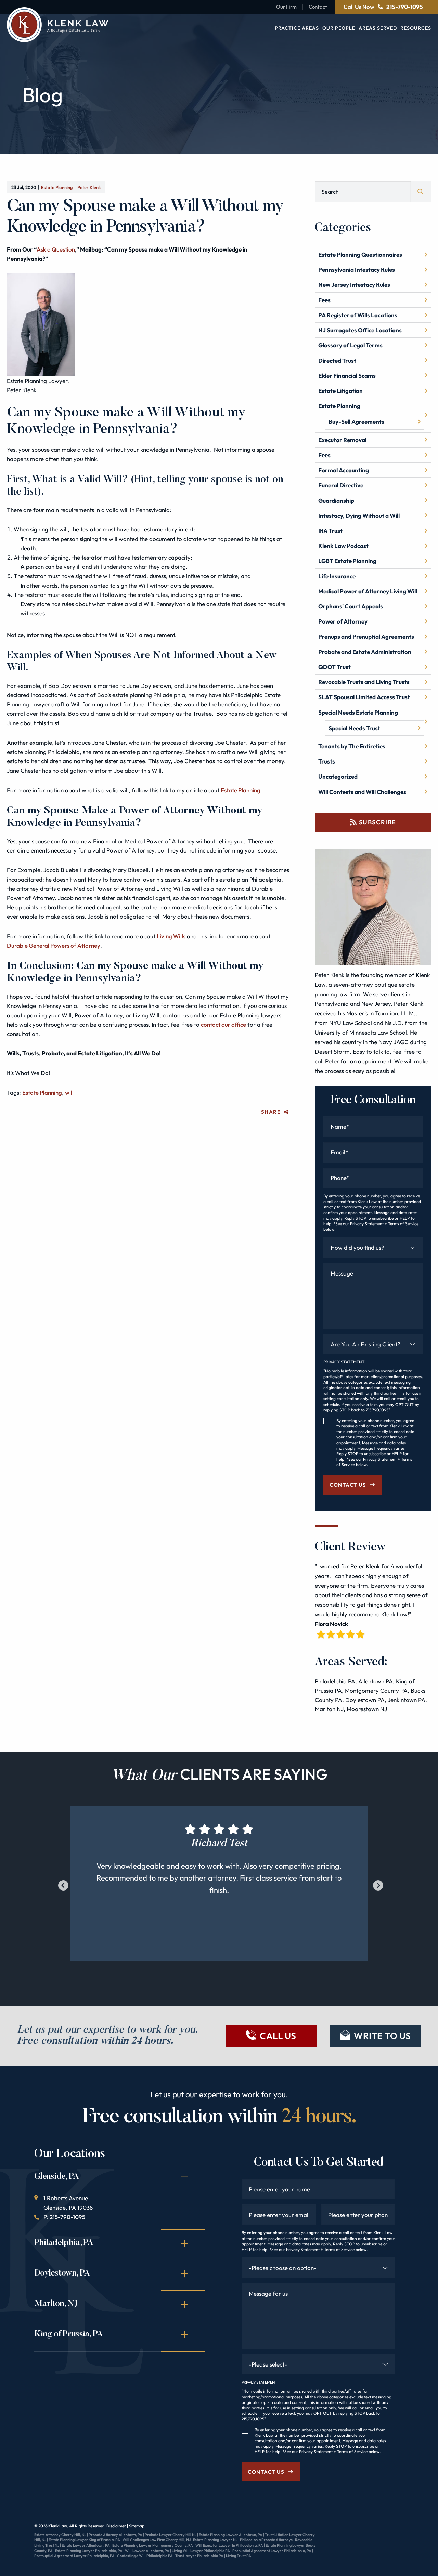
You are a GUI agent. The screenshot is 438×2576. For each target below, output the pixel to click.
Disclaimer (116, 2526)
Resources (416, 28)
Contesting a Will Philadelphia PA (145, 2556)
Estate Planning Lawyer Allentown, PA (231, 2535)
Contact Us (348, 1485)
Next (376, 1884)
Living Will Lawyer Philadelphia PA (201, 2551)
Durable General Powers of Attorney (54, 945)
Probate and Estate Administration (365, 652)
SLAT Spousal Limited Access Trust (364, 697)
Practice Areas (297, 28)
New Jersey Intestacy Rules (354, 285)
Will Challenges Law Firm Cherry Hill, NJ (157, 2540)
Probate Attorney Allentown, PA (115, 2535)
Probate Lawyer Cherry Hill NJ (171, 2535)
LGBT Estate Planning (347, 561)
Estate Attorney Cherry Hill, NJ (60, 2535)
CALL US (278, 2036)
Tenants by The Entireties (352, 746)
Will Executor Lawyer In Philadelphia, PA (229, 2545)
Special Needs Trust (354, 728)
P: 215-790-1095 (64, 2217)
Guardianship (336, 501)
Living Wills (171, 936)
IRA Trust (330, 531)
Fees (324, 300)
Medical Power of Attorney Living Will (368, 591)
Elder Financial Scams (347, 376)
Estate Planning (57, 187)
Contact (318, 7)
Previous (62, 1884)
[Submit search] (421, 192)
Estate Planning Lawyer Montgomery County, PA (153, 2545)
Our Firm (286, 7)
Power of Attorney (343, 621)
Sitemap (137, 2526)
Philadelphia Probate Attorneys (266, 2540)
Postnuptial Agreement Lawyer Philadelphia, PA (74, 2556)
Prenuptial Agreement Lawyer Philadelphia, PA (272, 2551)
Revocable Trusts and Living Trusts (364, 682)
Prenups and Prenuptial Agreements (366, 636)
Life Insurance (337, 576)
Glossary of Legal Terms (350, 345)
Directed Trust (337, 361)
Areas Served (378, 28)
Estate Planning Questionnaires (360, 254)
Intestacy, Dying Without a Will (359, 516)
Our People (339, 28)
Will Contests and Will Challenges (362, 792)
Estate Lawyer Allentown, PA (86, 2545)
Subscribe (378, 822)
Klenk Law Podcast (343, 546)
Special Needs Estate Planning (358, 712)
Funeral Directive (341, 485)
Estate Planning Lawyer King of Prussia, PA (84, 2540)
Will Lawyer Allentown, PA (147, 2551)
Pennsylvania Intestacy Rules (357, 270)
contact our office (223, 1024)
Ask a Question (56, 249)
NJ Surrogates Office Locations (360, 330)
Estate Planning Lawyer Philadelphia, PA (89, 2551)
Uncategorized (338, 776)
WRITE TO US (382, 2036)
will (69, 1093)
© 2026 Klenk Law (51, 2526)
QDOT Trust (334, 667)
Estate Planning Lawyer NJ (215, 2540)
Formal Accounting (344, 470)
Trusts (327, 761)
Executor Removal (342, 440)
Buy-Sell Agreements (356, 421)
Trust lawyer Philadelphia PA (199, 2556)
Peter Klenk (89, 187)
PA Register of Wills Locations (358, 315)
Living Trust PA (239, 2556)
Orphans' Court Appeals (351, 606)
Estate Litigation (340, 391)
